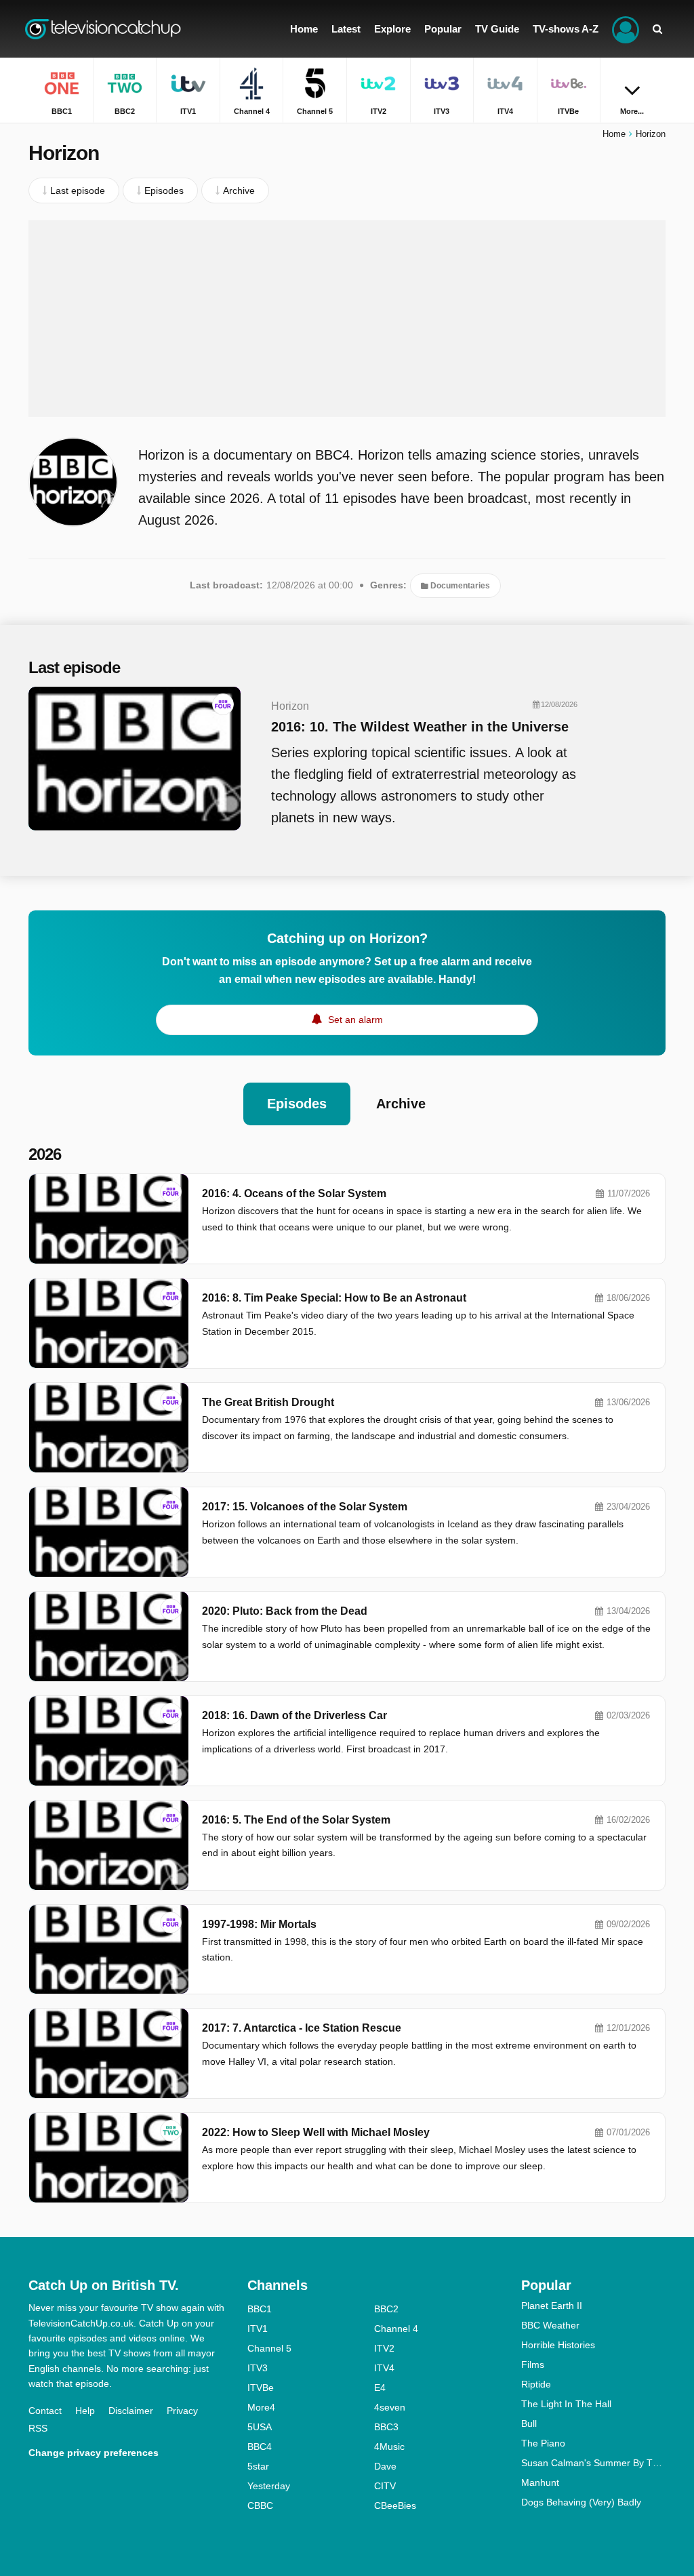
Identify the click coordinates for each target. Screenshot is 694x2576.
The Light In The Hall (566, 2404)
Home (614, 134)
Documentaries (459, 586)
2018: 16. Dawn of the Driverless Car (294, 1715)
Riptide (536, 2384)
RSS (38, 2428)
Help (85, 2411)
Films (533, 2364)
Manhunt (540, 2482)
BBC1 (260, 2309)
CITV (385, 2486)
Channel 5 (269, 2348)
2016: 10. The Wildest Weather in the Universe (420, 727)
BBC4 (260, 2447)
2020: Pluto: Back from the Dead (285, 1611)
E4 (380, 2388)
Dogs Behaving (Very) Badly (581, 2502)
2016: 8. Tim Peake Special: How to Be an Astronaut (334, 1298)
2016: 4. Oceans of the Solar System (294, 1193)
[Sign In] (626, 29)
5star (258, 2466)
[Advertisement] (347, 319)
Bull (529, 2423)
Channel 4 (396, 2329)
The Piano (543, 2443)
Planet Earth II (552, 2306)
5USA (260, 2427)
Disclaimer (131, 2411)
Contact (45, 2411)
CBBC (260, 2505)
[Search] (657, 29)
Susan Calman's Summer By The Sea (593, 2463)
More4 (261, 2407)
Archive (401, 1104)
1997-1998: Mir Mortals (259, 1924)
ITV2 (384, 2348)
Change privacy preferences (94, 2453)
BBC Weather (550, 2325)
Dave (385, 2466)
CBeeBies (395, 2505)
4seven (390, 2407)
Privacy (182, 2411)
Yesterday (269, 2486)
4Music (389, 2447)
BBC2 (386, 2309)
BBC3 (386, 2427)
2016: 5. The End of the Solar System (296, 1820)
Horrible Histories (558, 2345)
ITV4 (384, 2368)
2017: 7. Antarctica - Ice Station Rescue (302, 2028)
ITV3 (258, 2368)
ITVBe (261, 2388)
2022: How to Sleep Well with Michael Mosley (316, 2132)
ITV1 (258, 2329)
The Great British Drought (268, 1402)
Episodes (297, 1104)
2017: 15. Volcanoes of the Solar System (305, 1507)
